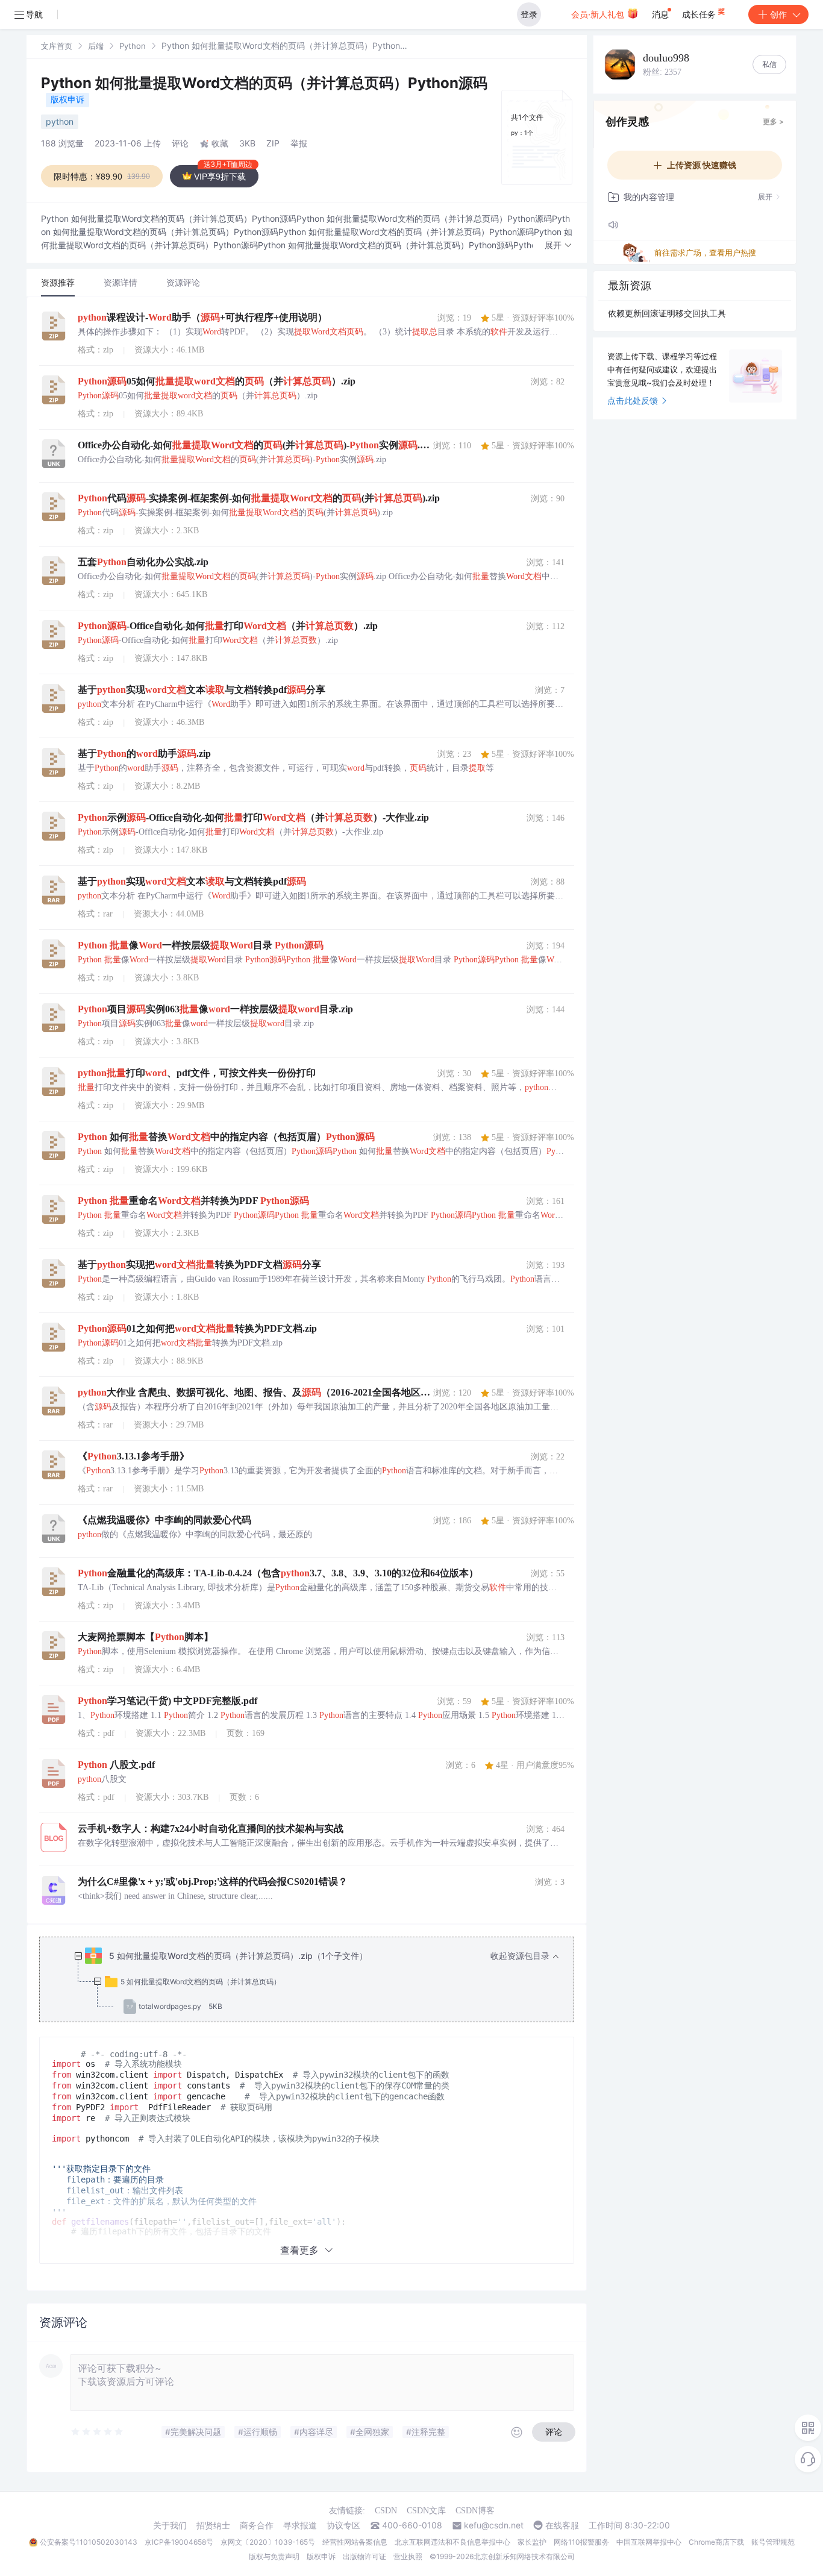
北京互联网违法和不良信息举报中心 (452, 2542)
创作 (778, 14)
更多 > (773, 121)
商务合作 (257, 2525)
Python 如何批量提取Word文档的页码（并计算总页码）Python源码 (264, 83)
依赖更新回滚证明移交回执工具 (667, 313)
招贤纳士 (213, 2525)
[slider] (98, 2432)
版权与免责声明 (274, 2556)
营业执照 (408, 2556)
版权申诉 (67, 99)
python (60, 121)
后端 (96, 46)
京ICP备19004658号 (179, 2542)
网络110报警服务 (581, 2542)
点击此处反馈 (633, 400)
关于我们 (170, 2525)
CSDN (386, 2511)
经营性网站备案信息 (355, 2542)
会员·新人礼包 (599, 14)
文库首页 (57, 46)
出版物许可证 (365, 2556)
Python (133, 46)
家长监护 (532, 2542)
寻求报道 (300, 2525)
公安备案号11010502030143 (89, 2542)
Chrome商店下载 (716, 2542)
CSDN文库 (426, 2511)
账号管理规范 (773, 2542)
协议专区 (343, 2525)
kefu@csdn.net (494, 2525)
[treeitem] (316, 1981)
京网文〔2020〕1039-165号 (268, 2542)
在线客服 (562, 2525)
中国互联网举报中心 (649, 2542)
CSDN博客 (475, 2511)
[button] (559, 246)
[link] (57, 45)
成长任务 (700, 14)
